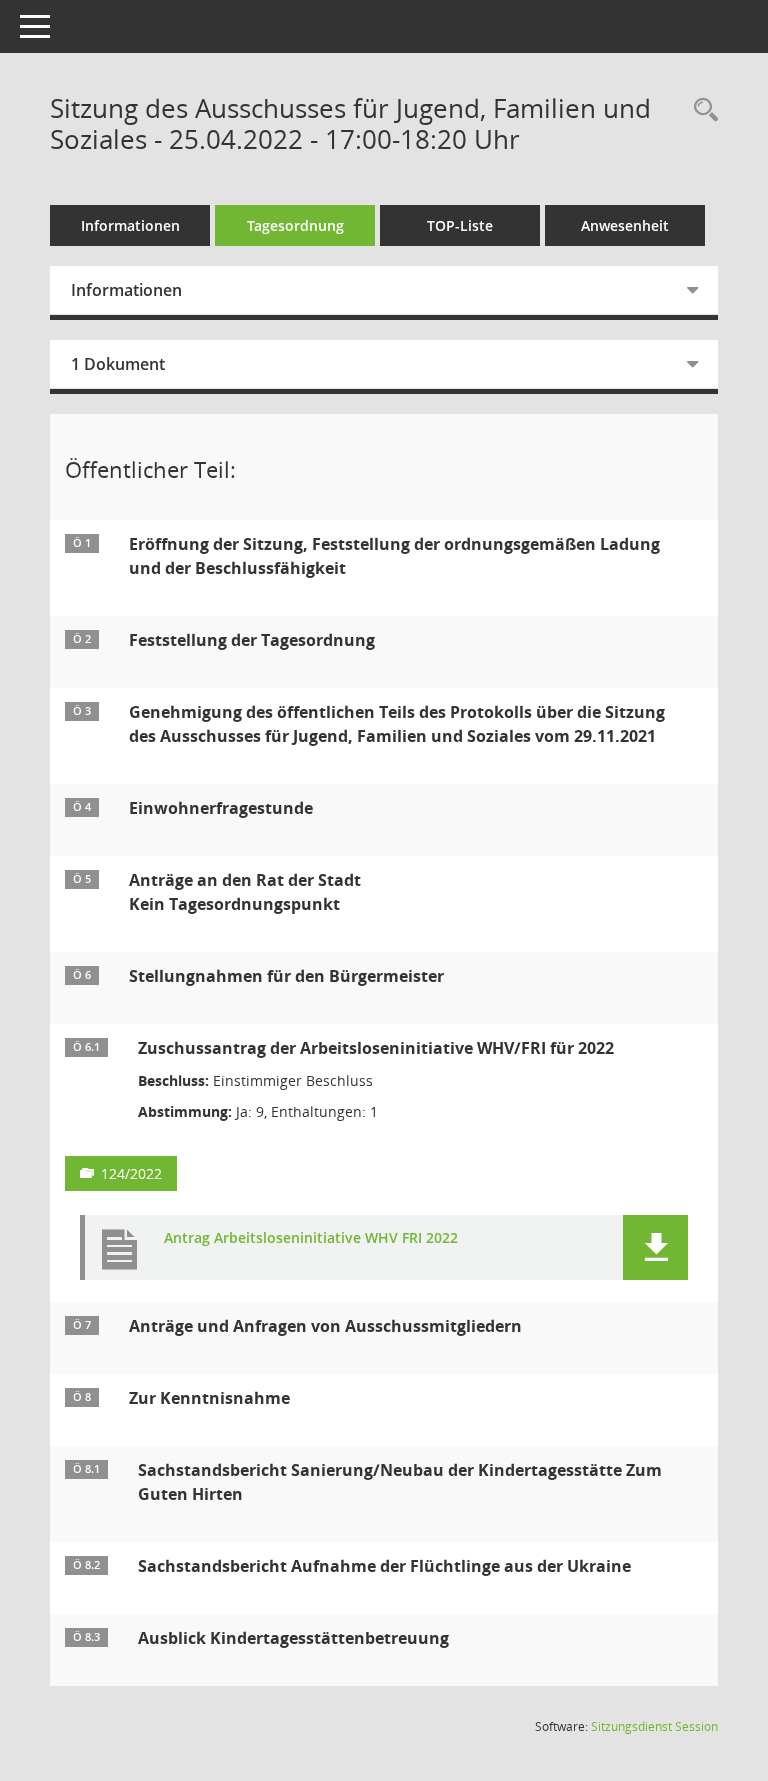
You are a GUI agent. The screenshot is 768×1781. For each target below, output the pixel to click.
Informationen (130, 225)
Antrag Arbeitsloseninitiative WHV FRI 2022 (311, 1238)
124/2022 (131, 1173)
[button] (655, 1247)
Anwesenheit (625, 225)
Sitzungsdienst (654, 1726)
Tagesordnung (295, 225)
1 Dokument (118, 364)
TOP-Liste (460, 225)
